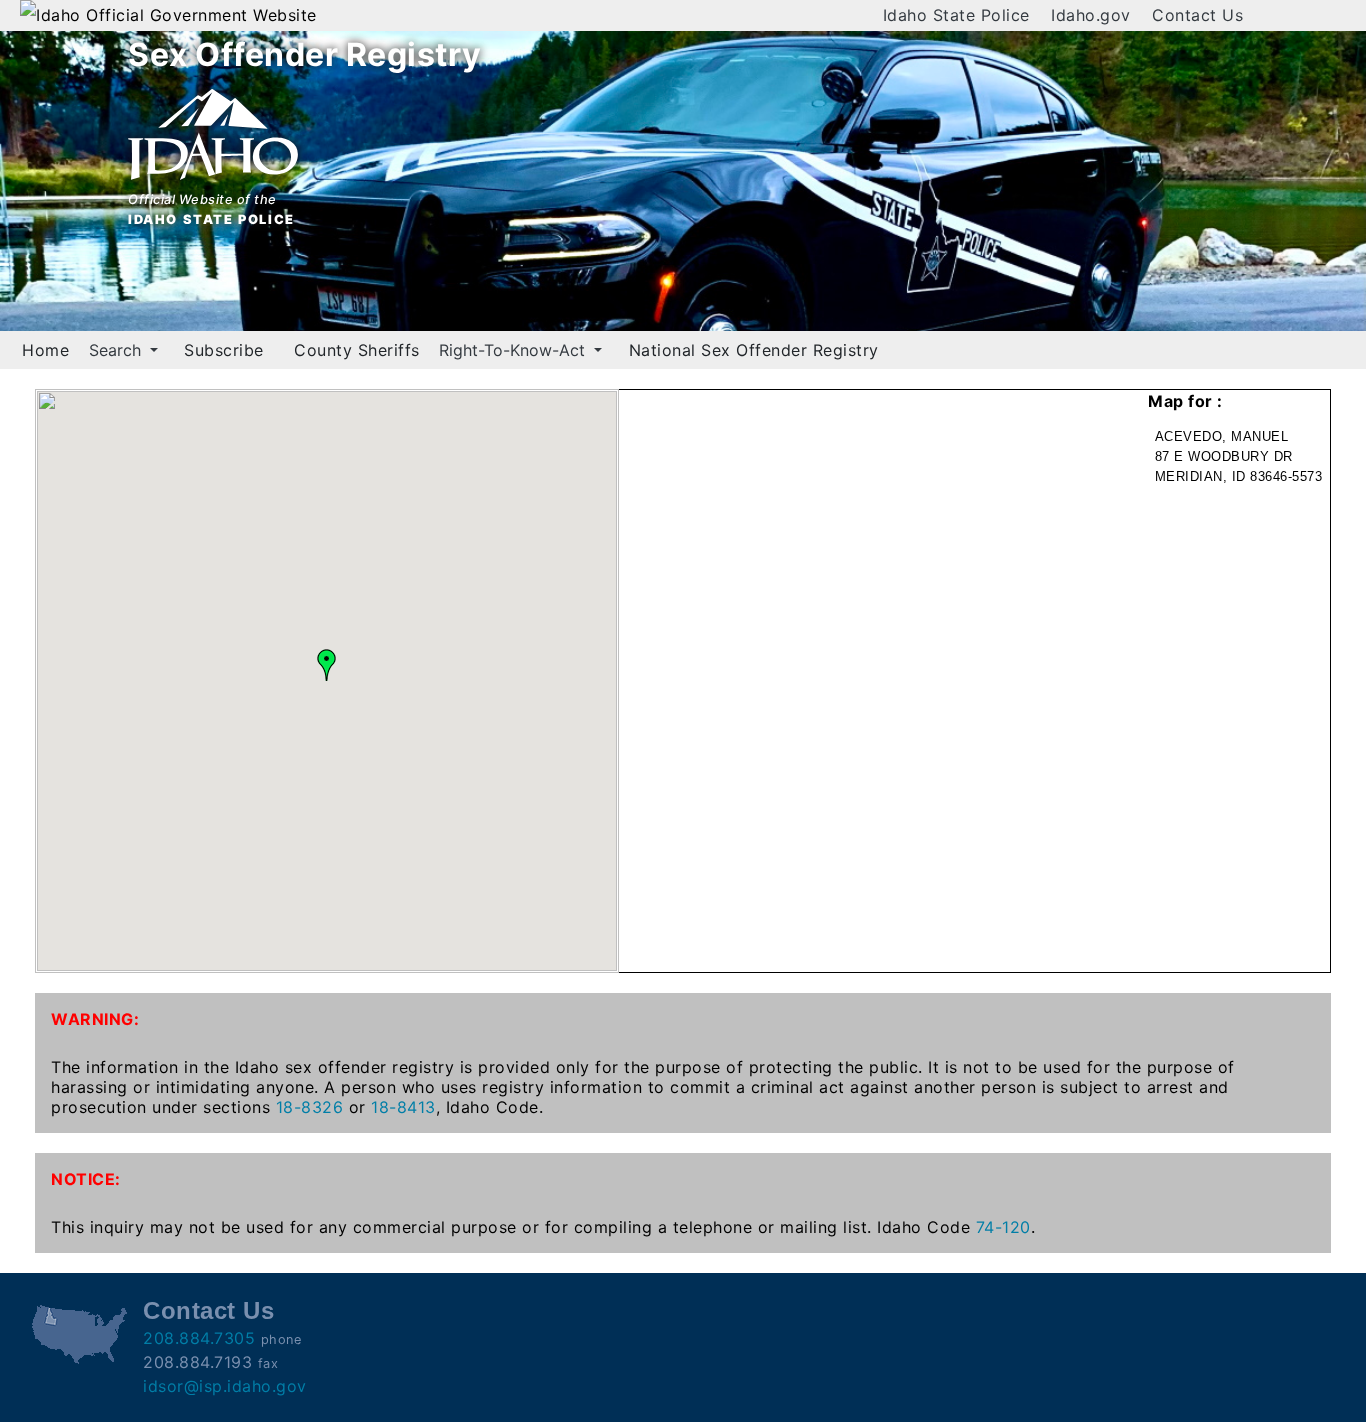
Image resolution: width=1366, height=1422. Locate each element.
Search (117, 350)
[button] (327, 665)
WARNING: (95, 1019)
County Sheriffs (357, 350)
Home (45, 350)
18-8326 (310, 1107)
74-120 (1003, 1227)
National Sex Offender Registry (754, 350)
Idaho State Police (956, 15)
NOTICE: (86, 1179)
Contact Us (1197, 15)
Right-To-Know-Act (514, 350)
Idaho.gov (1091, 15)
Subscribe (224, 350)
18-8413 (403, 1107)
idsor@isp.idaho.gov (225, 1386)
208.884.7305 (199, 1338)
